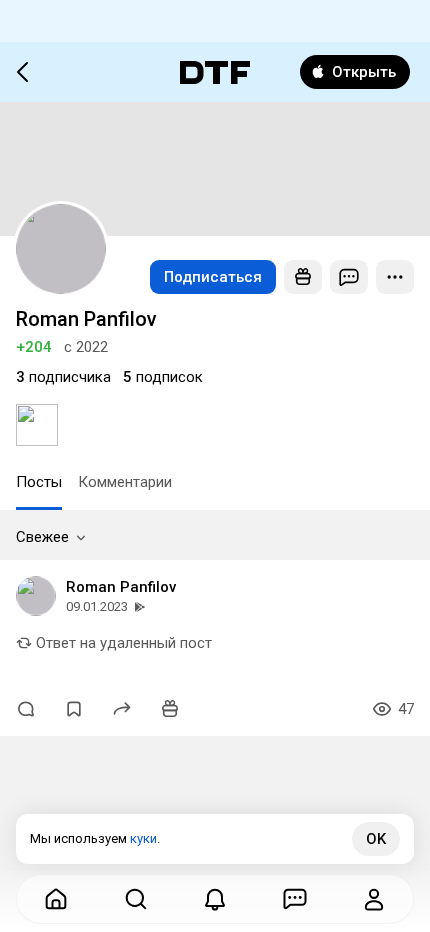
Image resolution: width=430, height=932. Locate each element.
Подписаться (213, 277)
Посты (39, 482)
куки (143, 838)
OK (376, 839)
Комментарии (125, 482)
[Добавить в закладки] (74, 709)
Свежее (42, 537)
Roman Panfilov (121, 587)
